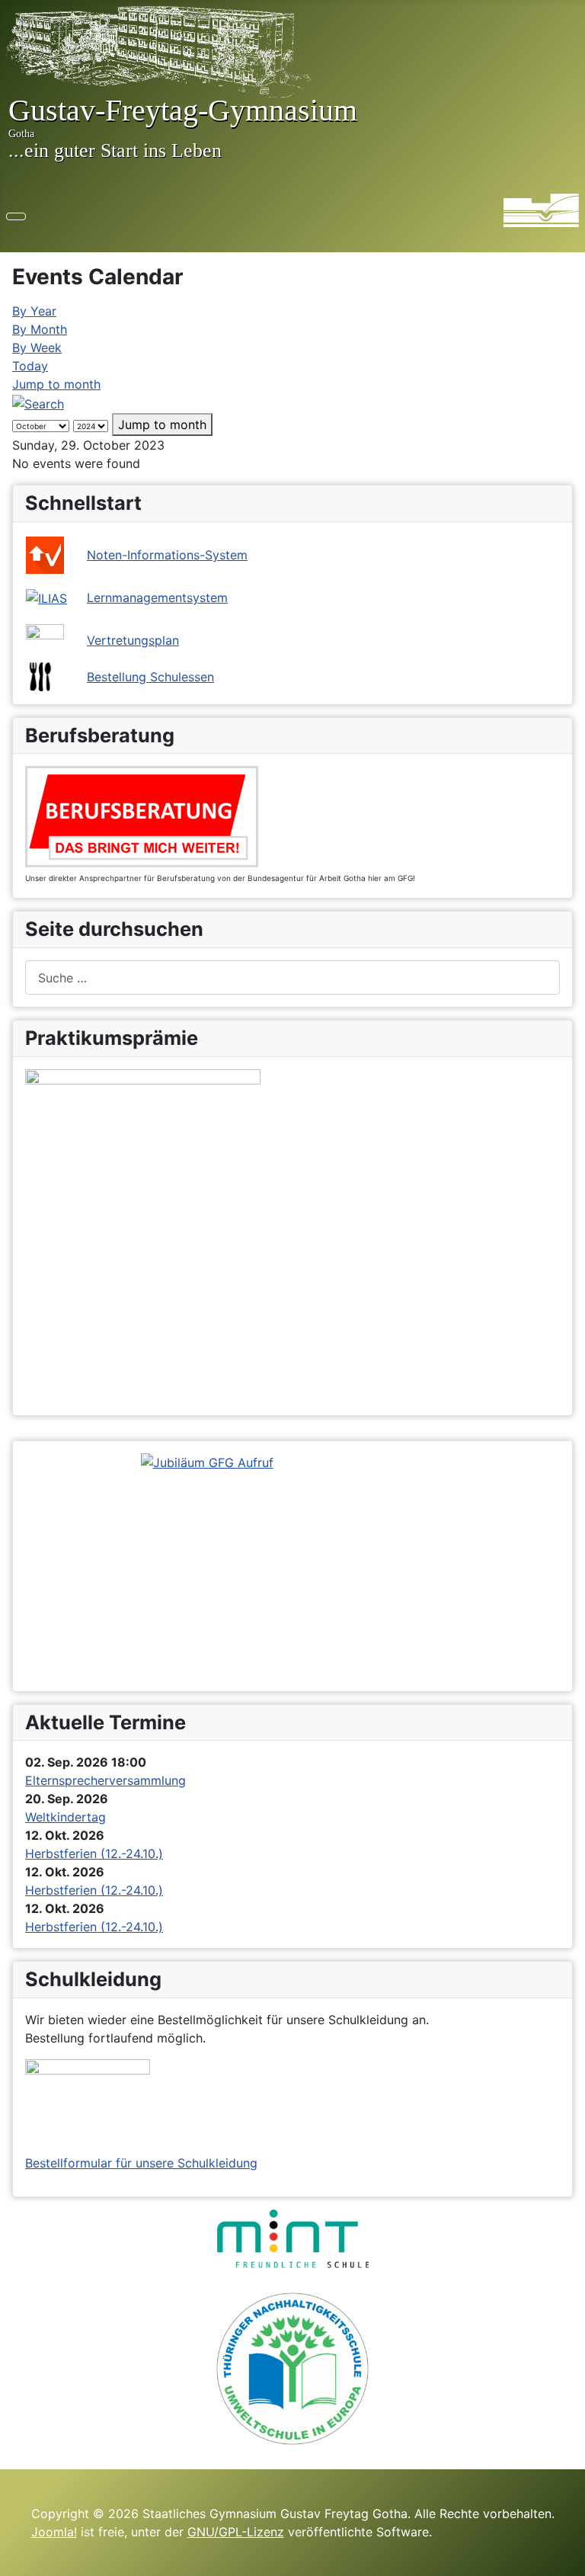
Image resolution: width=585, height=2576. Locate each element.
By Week (37, 348)
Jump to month (56, 384)
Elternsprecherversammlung (105, 1780)
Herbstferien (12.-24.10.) (94, 1854)
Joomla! (54, 2532)
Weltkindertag (66, 1817)
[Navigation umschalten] (16, 216)
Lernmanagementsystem (157, 598)
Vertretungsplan (133, 640)
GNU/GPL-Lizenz (236, 2532)
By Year (34, 311)
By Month (40, 329)
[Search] (38, 402)
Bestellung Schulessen (150, 677)
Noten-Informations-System (167, 555)
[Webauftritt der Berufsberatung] (142, 815)
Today (30, 366)
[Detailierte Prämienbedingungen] (143, 1235)
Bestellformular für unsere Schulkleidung (141, 2163)
